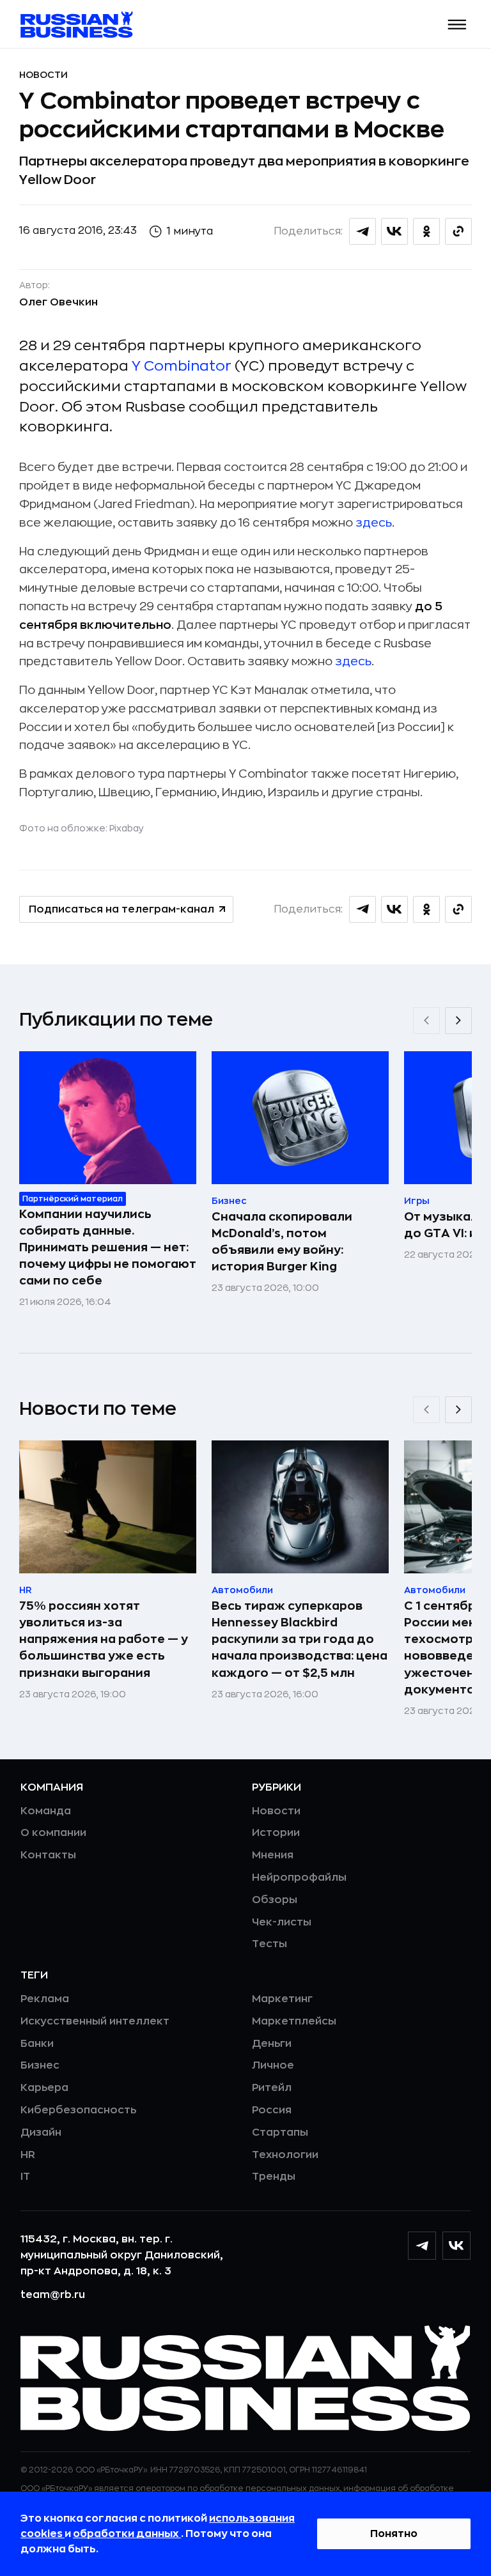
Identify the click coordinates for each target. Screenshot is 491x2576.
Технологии (285, 2155)
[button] (457, 25)
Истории (276, 1833)
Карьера (44, 2088)
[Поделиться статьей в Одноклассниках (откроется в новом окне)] (426, 231)
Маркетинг (282, 1999)
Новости (43, 75)
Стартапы (280, 2133)
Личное (273, 2065)
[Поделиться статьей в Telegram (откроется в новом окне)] (362, 231)
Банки (37, 2044)
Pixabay (127, 828)
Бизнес (40, 2065)
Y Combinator (182, 366)
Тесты (269, 1944)
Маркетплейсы (294, 2021)
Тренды (274, 2177)
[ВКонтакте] (456, 2246)
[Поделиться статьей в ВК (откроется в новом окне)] (394, 231)
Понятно (394, 2534)
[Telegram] (422, 2246)
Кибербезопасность (78, 2110)
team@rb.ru (53, 2295)
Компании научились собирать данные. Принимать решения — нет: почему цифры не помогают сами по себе (108, 1247)
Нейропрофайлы (299, 1878)
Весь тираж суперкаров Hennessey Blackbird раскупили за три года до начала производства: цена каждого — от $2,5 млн (300, 1639)
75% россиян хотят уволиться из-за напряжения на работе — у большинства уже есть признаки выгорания (104, 1639)
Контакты (48, 1855)
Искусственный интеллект (95, 2021)
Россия (272, 2110)
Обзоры (275, 1900)
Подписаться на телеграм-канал (121, 909)
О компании (53, 1833)
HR (28, 2155)
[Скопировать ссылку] (458, 231)
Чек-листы (282, 1922)
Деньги (272, 2044)
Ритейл (272, 2088)
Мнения (273, 1855)
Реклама (45, 1999)
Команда (46, 1811)
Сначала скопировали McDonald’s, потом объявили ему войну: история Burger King (282, 1242)
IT (25, 2177)
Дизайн (41, 2133)
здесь (374, 523)
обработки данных (127, 2534)
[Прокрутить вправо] (458, 1021)
